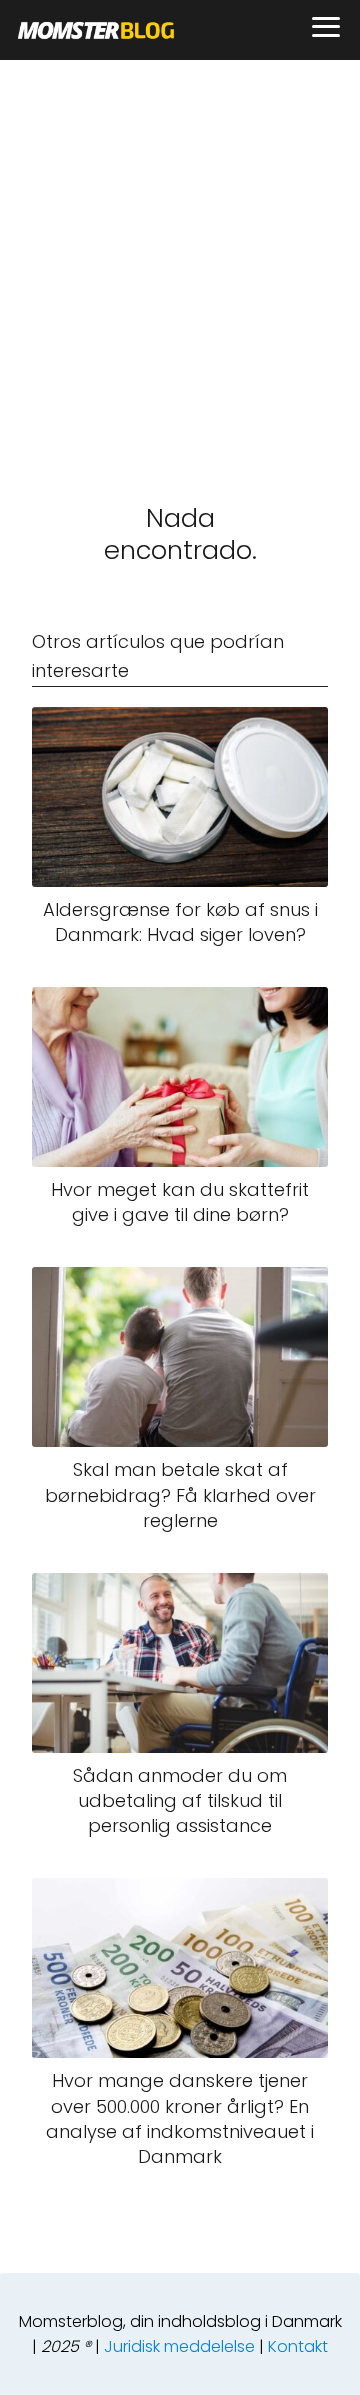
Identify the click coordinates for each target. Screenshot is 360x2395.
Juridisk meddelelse (179, 2346)
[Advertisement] (180, 250)
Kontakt (298, 2346)
